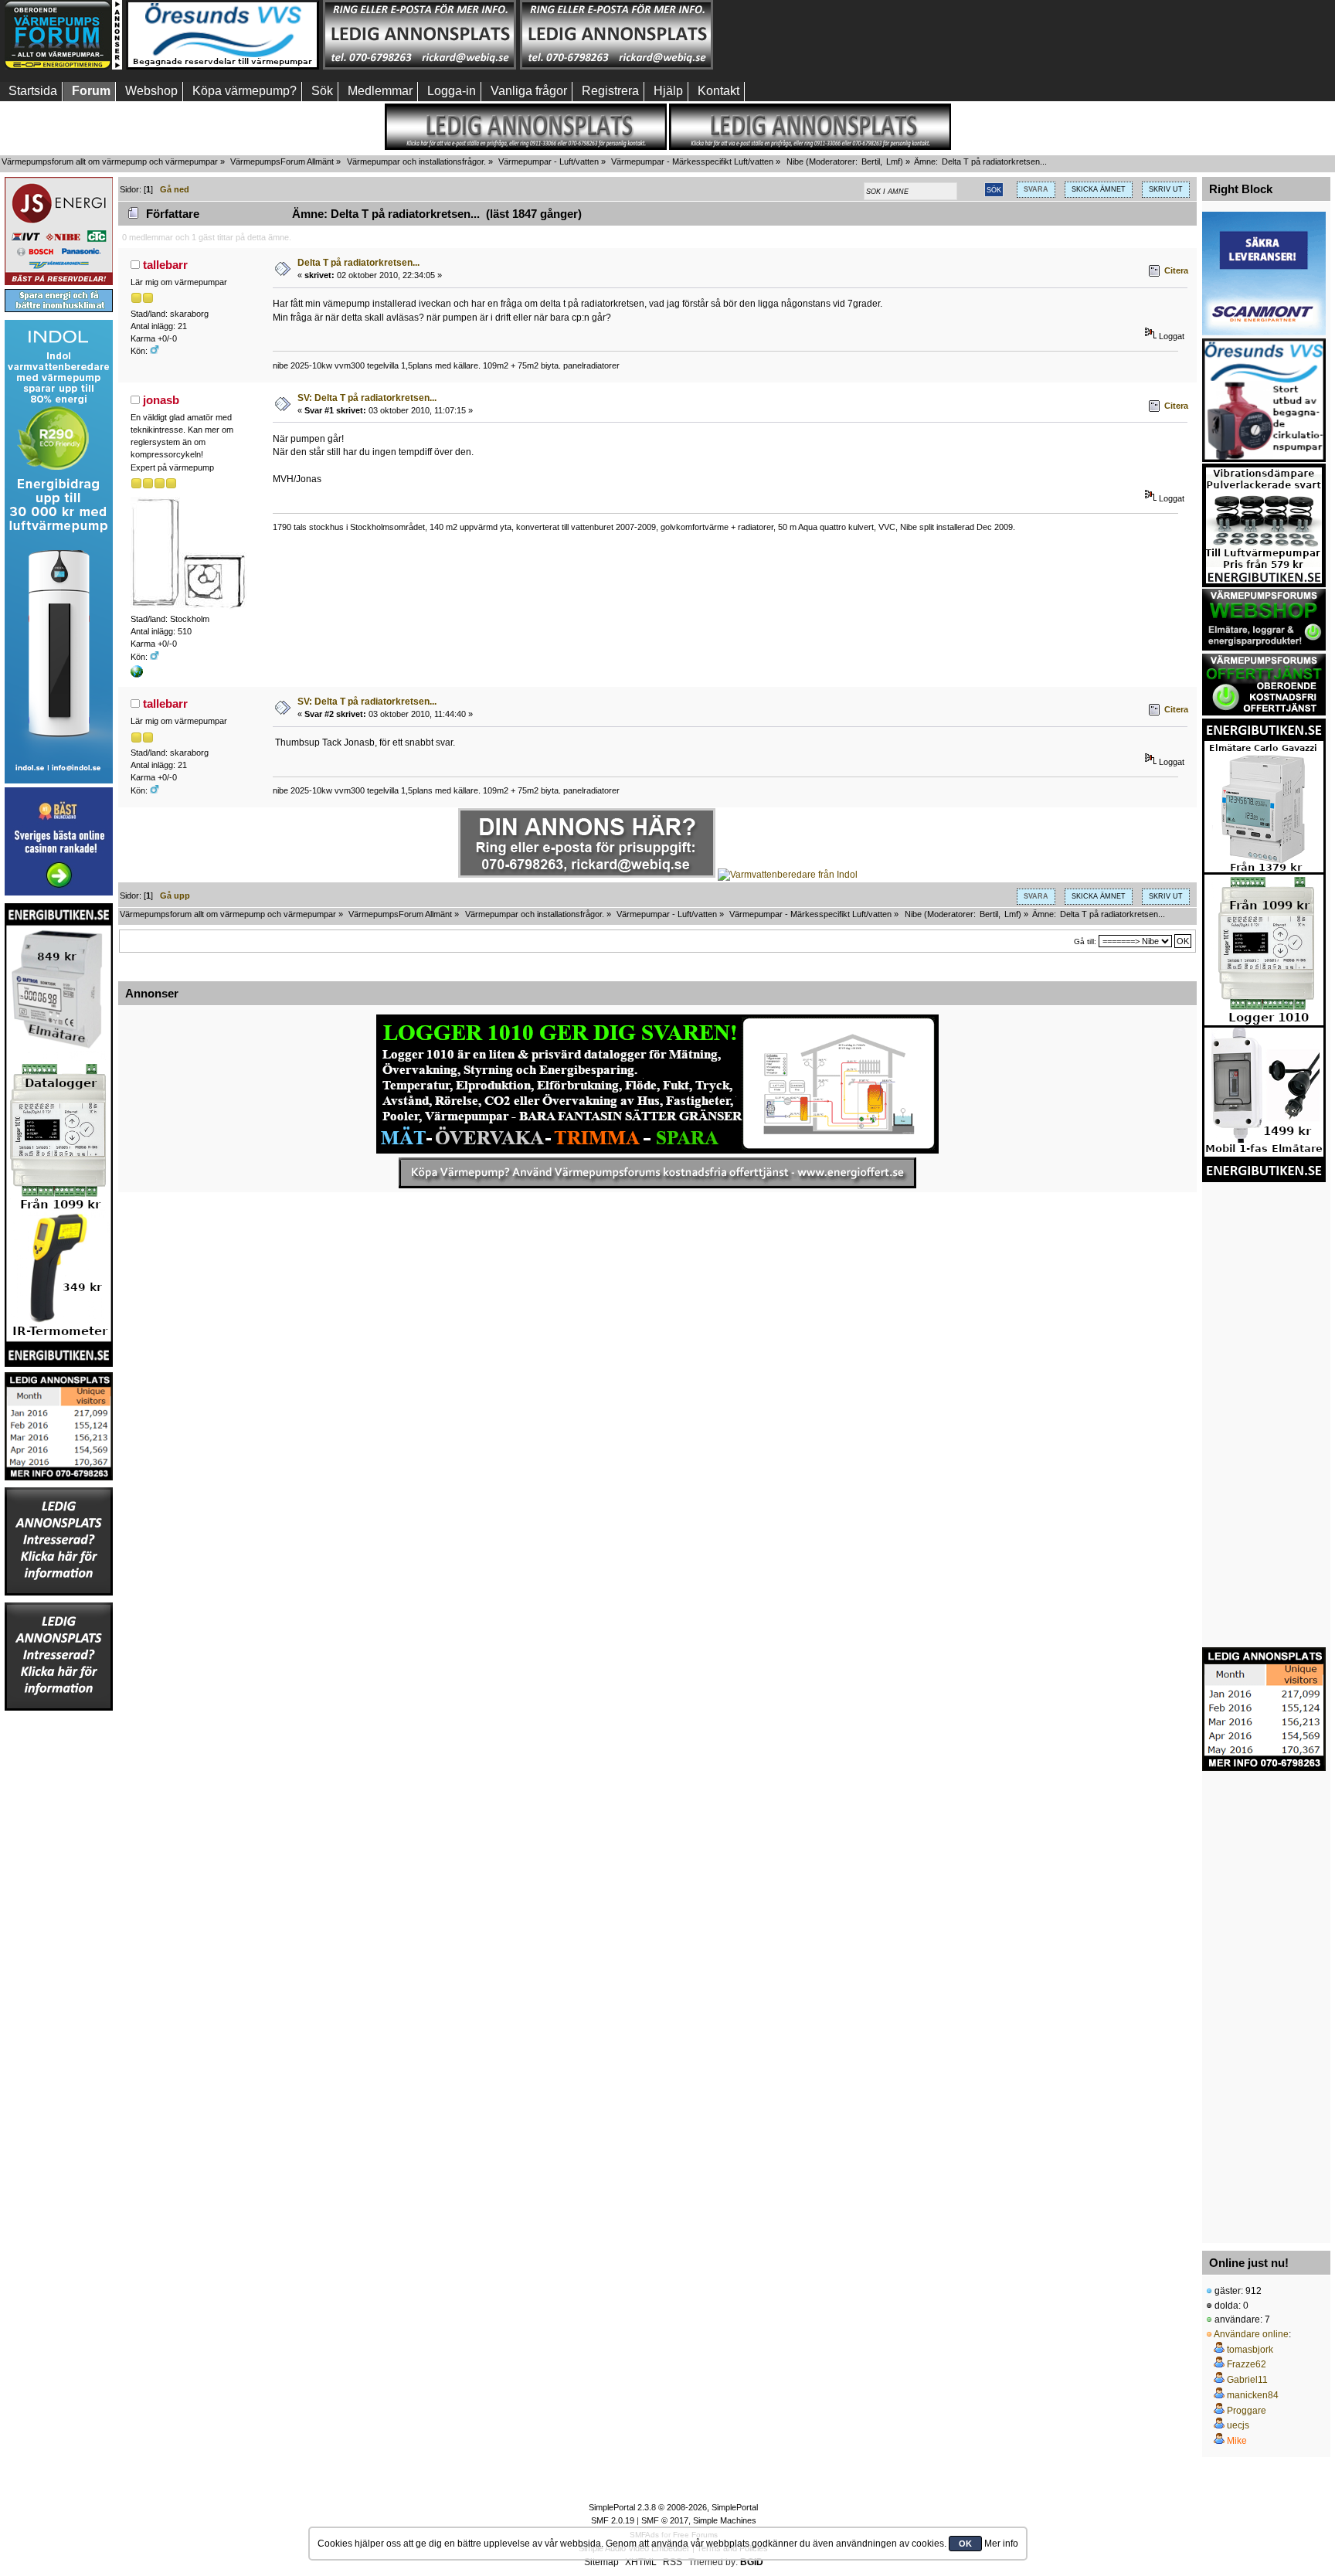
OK (965, 2544)
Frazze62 (1247, 2364)
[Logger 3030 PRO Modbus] (657, 1084)
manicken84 (1253, 2395)
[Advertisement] (814, 35)
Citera (1176, 270)
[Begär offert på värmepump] (657, 1173)
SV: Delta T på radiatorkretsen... (367, 398)
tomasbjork (1250, 2350)
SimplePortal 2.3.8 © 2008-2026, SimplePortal (673, 2507)
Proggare (1247, 2411)
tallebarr (165, 265)
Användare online (1251, 2334)
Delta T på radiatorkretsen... (358, 263)
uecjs (1238, 2425)
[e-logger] (137, 675)
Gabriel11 (1247, 2380)
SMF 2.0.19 (613, 2520)
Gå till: (1085, 941)
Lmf (893, 161)
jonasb (161, 400)
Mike (1237, 2441)
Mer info (1001, 2544)
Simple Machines (725, 2520)
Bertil (871, 161)
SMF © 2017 (665, 2520)
